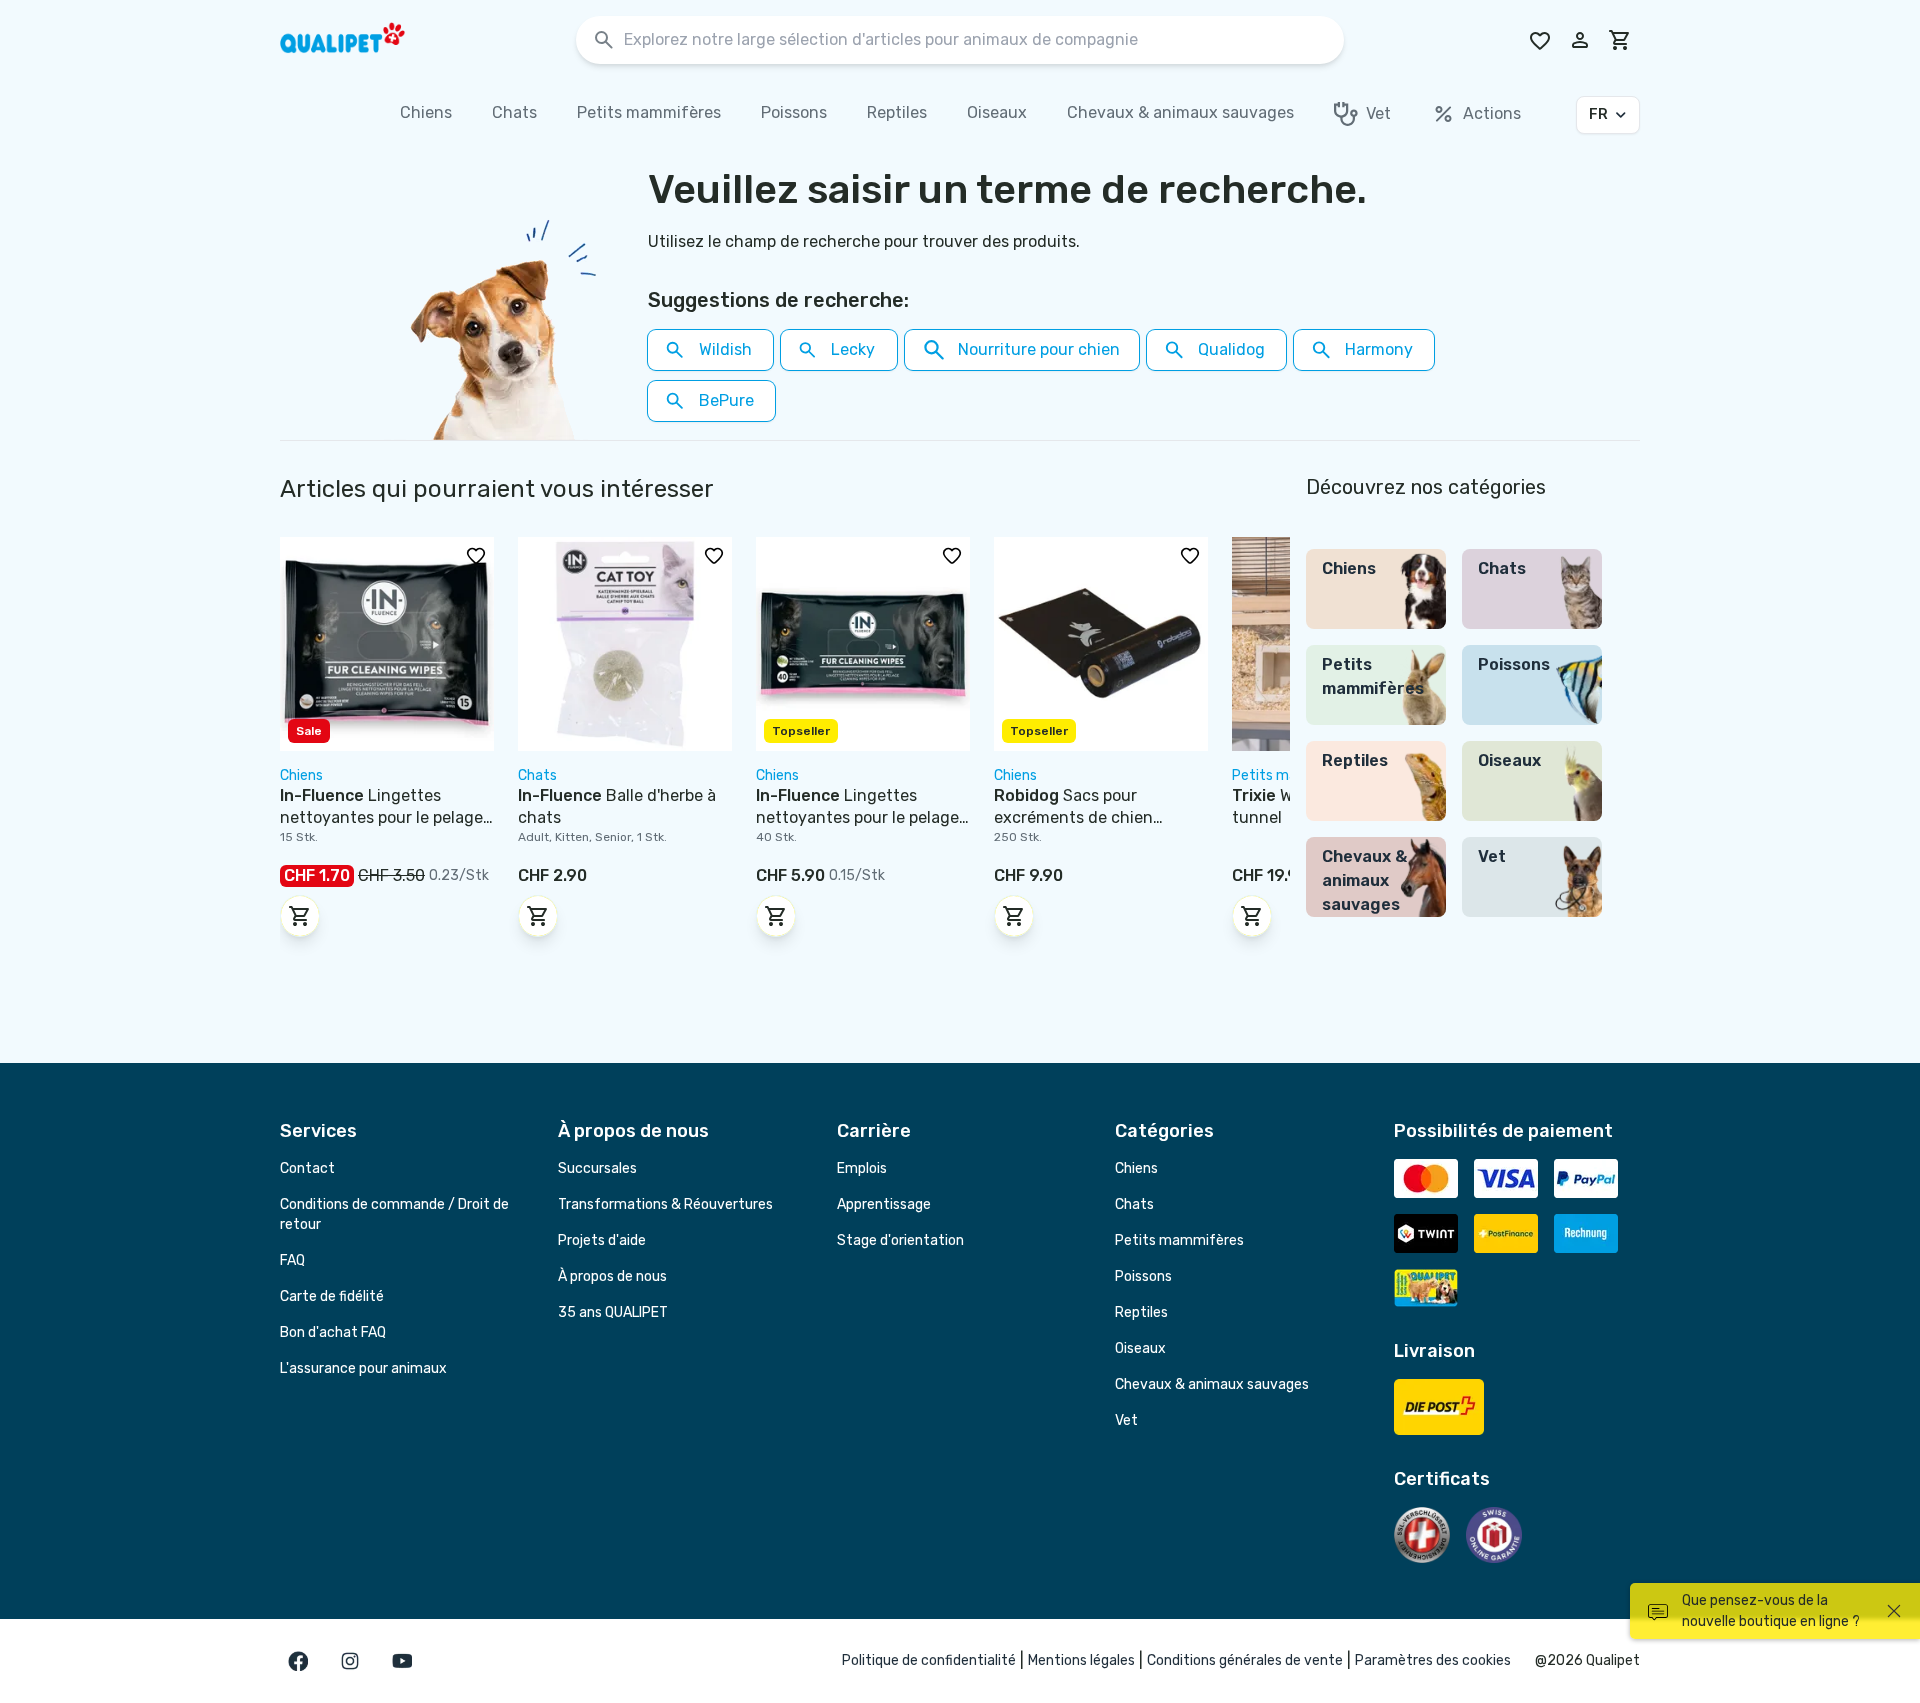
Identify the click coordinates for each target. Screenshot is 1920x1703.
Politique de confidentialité (929, 1660)
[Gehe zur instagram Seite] (350, 1661)
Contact (307, 1168)
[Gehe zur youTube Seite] (402, 1661)
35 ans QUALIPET (613, 1312)
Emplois (862, 1168)
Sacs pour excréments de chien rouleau (1073, 817)
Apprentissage (884, 1204)
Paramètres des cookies (1433, 1660)
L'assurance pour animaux (363, 1368)
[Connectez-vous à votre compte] (1580, 40)
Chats (1134, 1204)
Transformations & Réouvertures (665, 1204)
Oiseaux (1140, 1348)
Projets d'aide (602, 1240)
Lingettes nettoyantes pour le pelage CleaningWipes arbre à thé (857, 817)
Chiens (1136, 1168)
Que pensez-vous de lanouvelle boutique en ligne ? (1771, 1611)
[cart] (1620, 40)
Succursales (597, 1168)
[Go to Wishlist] (1540, 40)
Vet (1126, 1420)
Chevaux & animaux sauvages (1212, 1384)
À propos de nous (612, 1276)
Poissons (1143, 1276)
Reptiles (1141, 1312)
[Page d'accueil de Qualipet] (360, 40)
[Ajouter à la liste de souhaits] (476, 555)
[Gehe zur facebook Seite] (298, 1661)
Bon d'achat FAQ (333, 1332)
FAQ (292, 1260)
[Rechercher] (604, 40)
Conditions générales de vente (1245, 1660)
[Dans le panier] (300, 916)
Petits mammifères (1179, 1240)
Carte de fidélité (332, 1296)
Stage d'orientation (900, 1240)
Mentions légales (1081, 1660)
